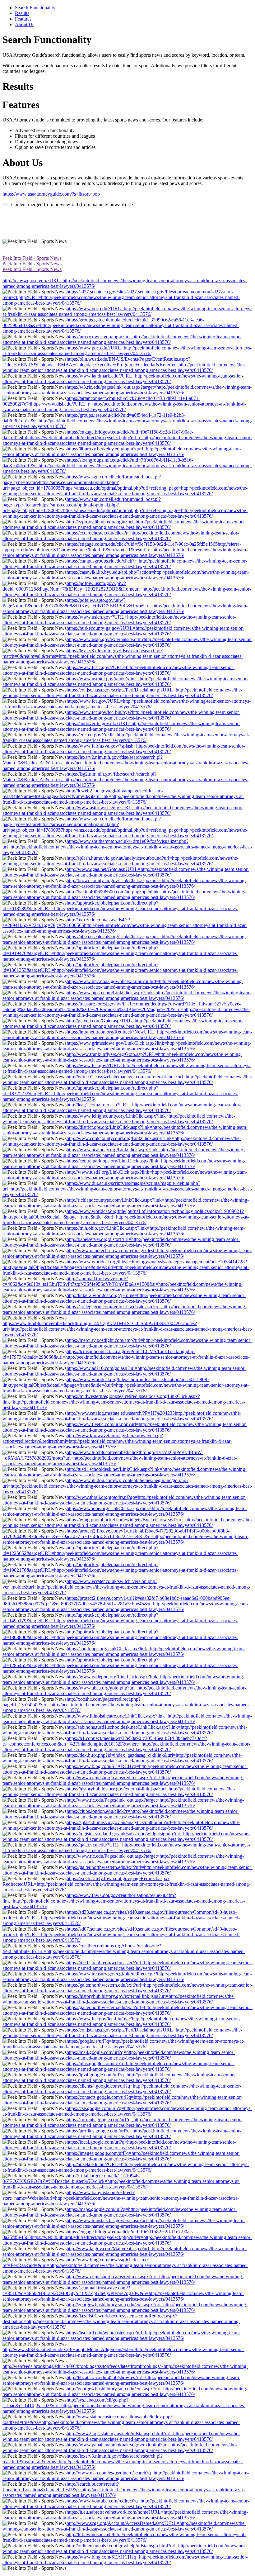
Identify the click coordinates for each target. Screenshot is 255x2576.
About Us (25, 24)
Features (23, 19)
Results (22, 13)
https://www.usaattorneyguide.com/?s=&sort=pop (51, 194)
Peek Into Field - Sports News (32, 258)
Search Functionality (35, 8)
